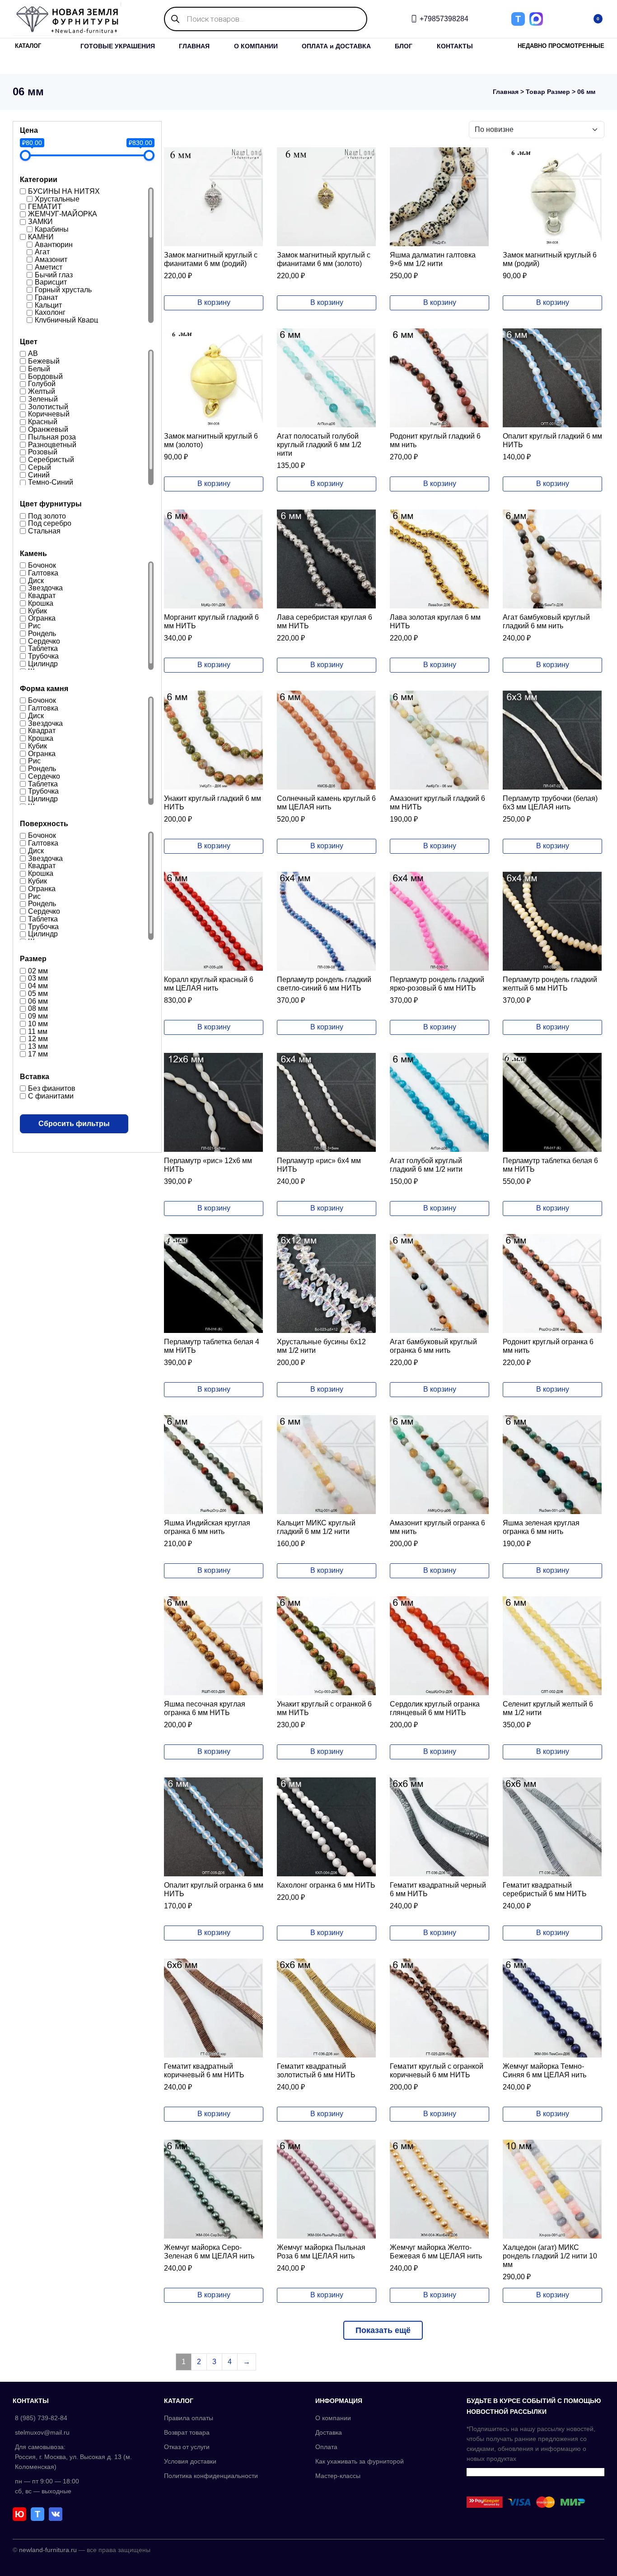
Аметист (49, 267)
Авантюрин (54, 244)
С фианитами (51, 1096)
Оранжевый (48, 429)
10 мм (38, 1024)
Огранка (42, 618)
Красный (43, 422)
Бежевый (44, 361)
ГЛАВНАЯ (194, 46)
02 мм (38, 970)
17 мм (38, 1054)
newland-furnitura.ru (48, 2550)
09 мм (38, 1016)
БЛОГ (404, 46)
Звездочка (45, 588)
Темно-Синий (51, 482)
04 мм (38, 986)
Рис (34, 626)
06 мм (38, 1001)
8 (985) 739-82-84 (41, 2418)
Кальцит (48, 305)
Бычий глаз (54, 274)
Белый (39, 369)
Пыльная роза (52, 437)
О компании (333, 2418)
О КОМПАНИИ (256, 46)
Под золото (47, 516)
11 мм (38, 1031)
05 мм (38, 993)
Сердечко (44, 641)
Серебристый (51, 460)
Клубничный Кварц (66, 320)
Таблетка (43, 648)
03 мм (38, 978)
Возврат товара (187, 2432)
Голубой (42, 384)
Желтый (42, 391)
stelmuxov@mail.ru (42, 2432)
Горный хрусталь (63, 290)
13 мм (38, 1046)
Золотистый (48, 406)
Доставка (329, 2432)
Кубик (37, 610)
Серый (40, 467)
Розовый (43, 452)
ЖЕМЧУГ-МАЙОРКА (63, 214)
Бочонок (42, 565)
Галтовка (43, 573)
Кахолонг (50, 312)
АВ (33, 353)
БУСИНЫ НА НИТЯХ (64, 191)
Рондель (42, 633)
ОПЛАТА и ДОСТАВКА (336, 46)
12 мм (38, 1039)
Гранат (46, 297)
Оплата (326, 2447)
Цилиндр (43, 664)
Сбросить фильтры (74, 1124)
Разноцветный (52, 444)
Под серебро (50, 523)
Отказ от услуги (187, 2447)
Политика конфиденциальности (211, 2476)
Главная (506, 92)
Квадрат (42, 596)
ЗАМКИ (40, 222)
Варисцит (51, 282)
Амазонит (51, 259)
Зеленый (43, 399)
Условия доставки (190, 2461)
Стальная (44, 531)
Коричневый (49, 414)
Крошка (41, 603)
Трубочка (43, 656)
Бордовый (45, 376)
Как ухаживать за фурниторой (360, 2461)
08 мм (38, 1008)
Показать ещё (383, 2330)
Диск (36, 580)
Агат (42, 252)
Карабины (52, 229)
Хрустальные (57, 199)
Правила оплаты (189, 2418)
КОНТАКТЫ (455, 46)
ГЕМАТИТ (45, 206)
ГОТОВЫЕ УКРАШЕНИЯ (118, 46)
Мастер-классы (338, 2476)
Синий (39, 475)
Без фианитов (52, 1088)
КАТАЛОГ (28, 46)
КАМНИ (41, 237)
